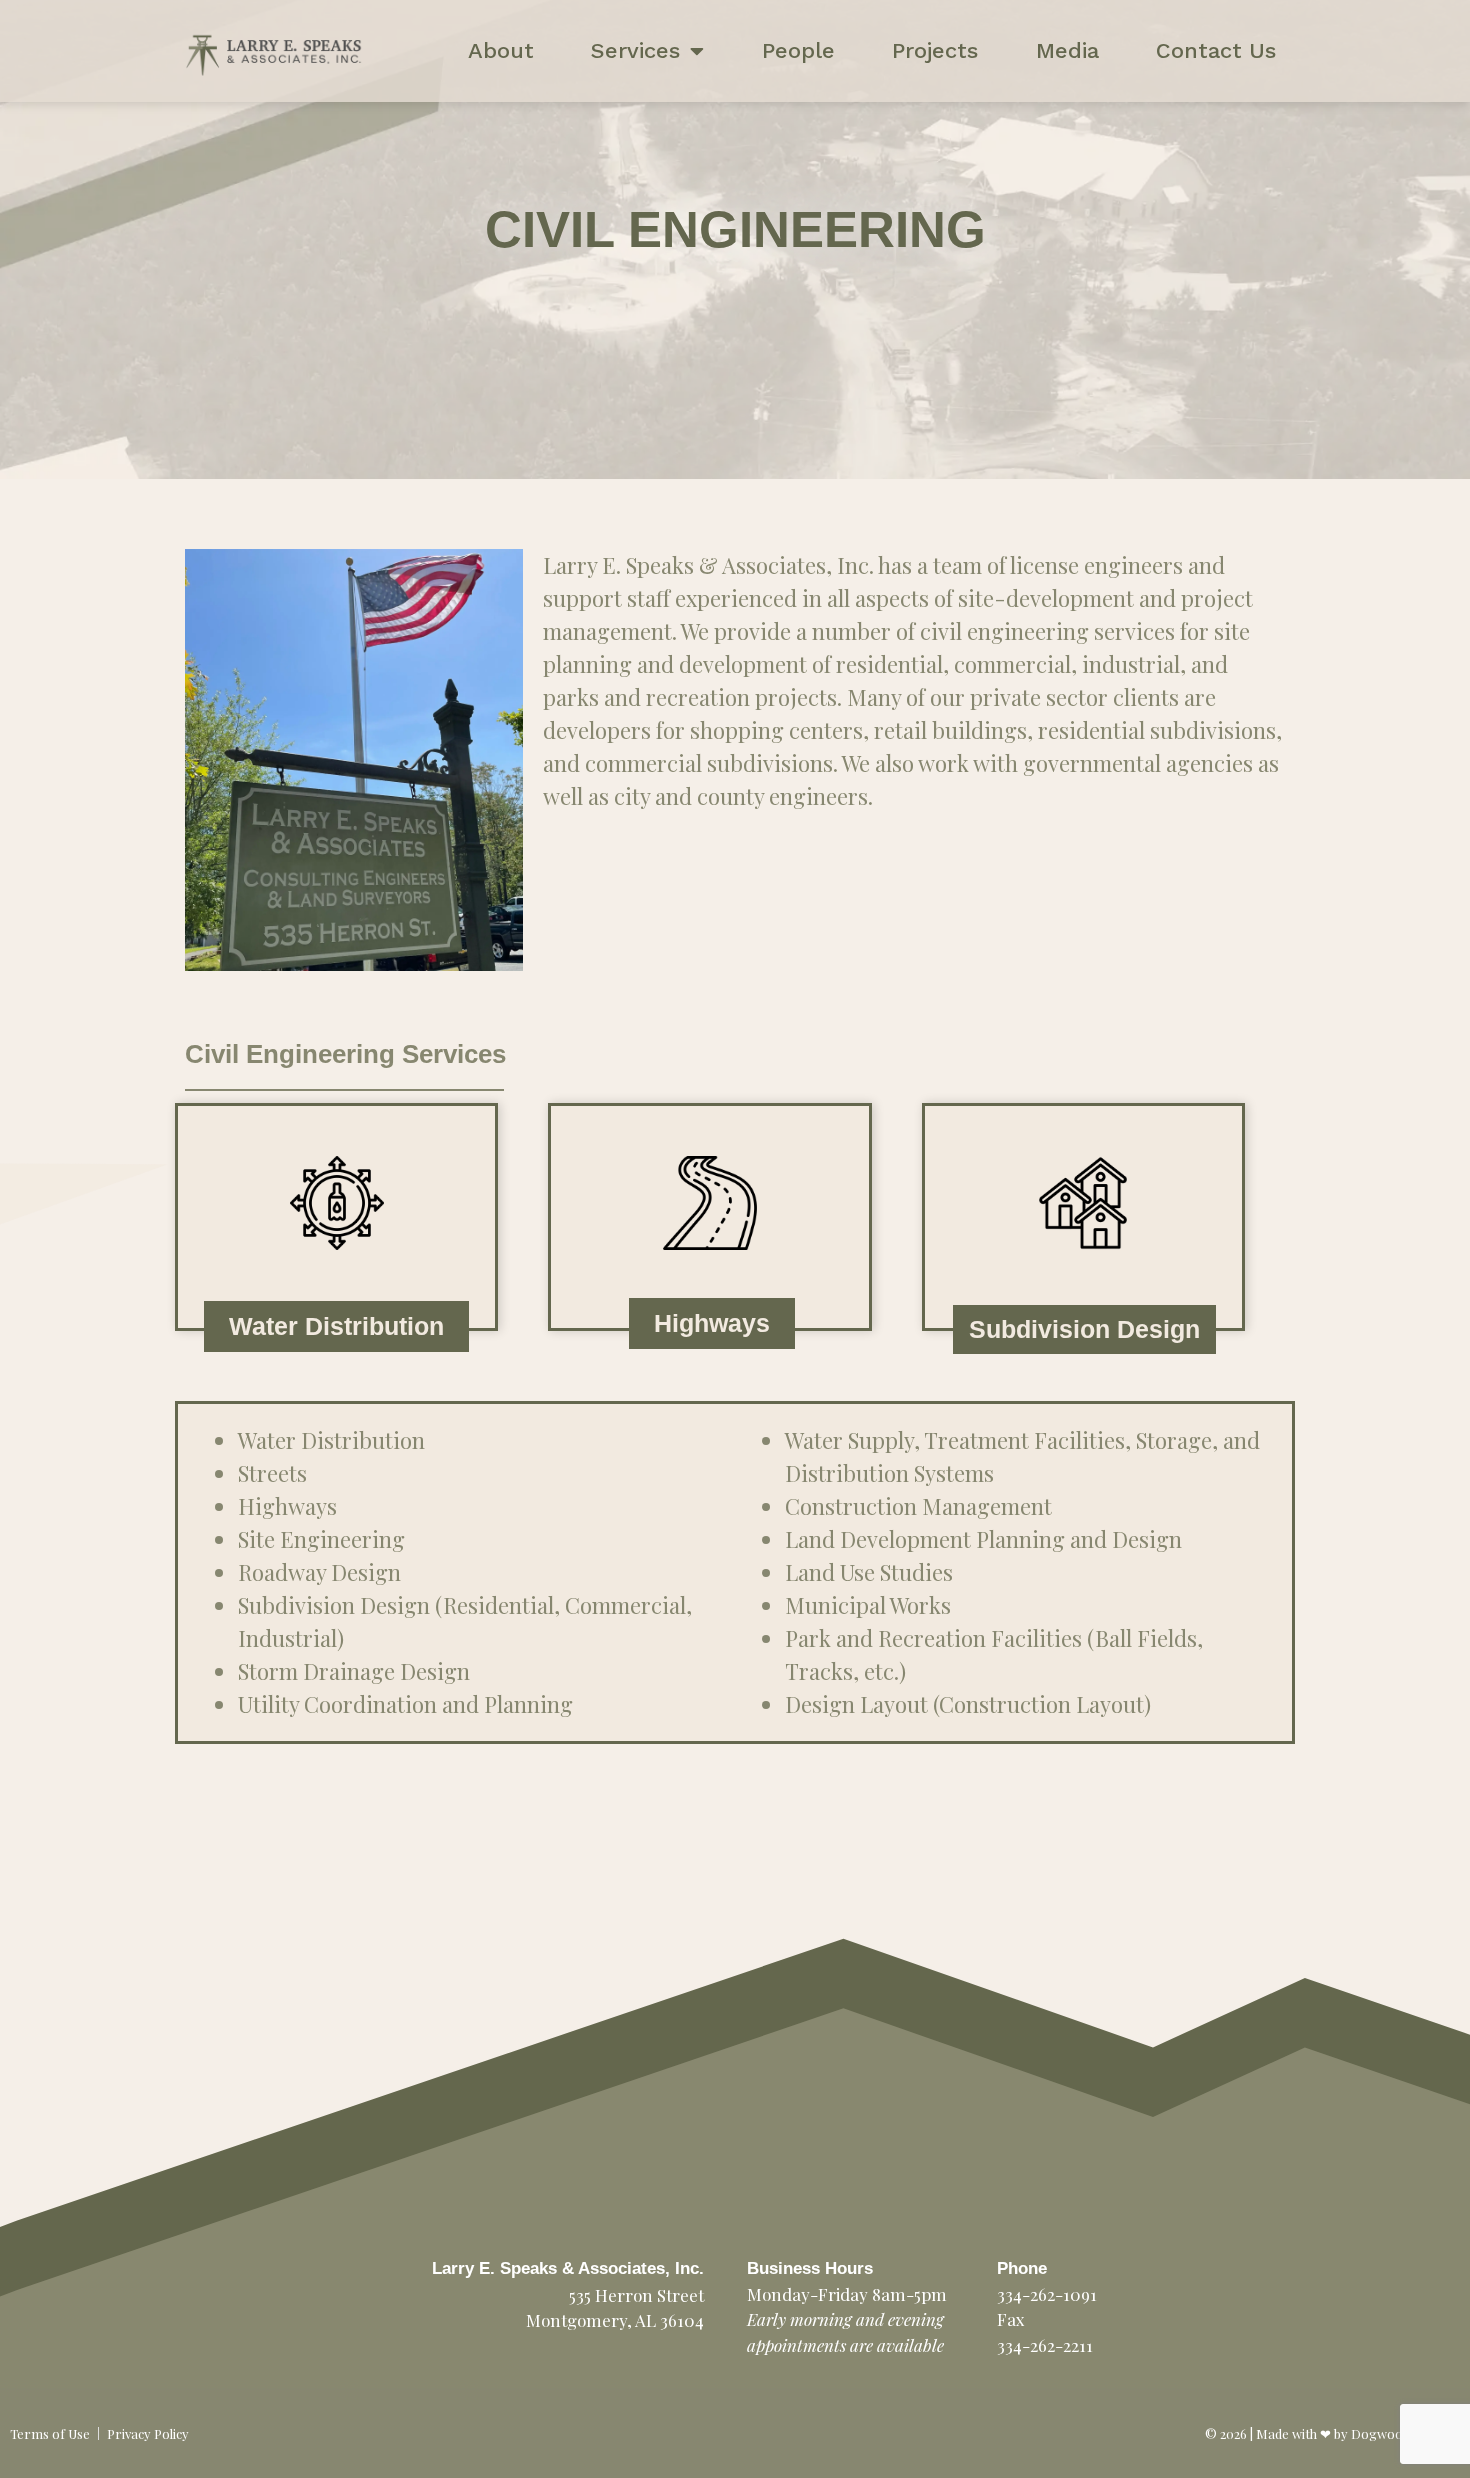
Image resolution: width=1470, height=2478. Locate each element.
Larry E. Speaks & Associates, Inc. (568, 2268)
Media (1067, 50)
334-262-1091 (1047, 2294)
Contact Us (1216, 50)
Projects (935, 50)
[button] (336, 1326)
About (501, 50)
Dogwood (1380, 2433)
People (798, 50)
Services (635, 50)
